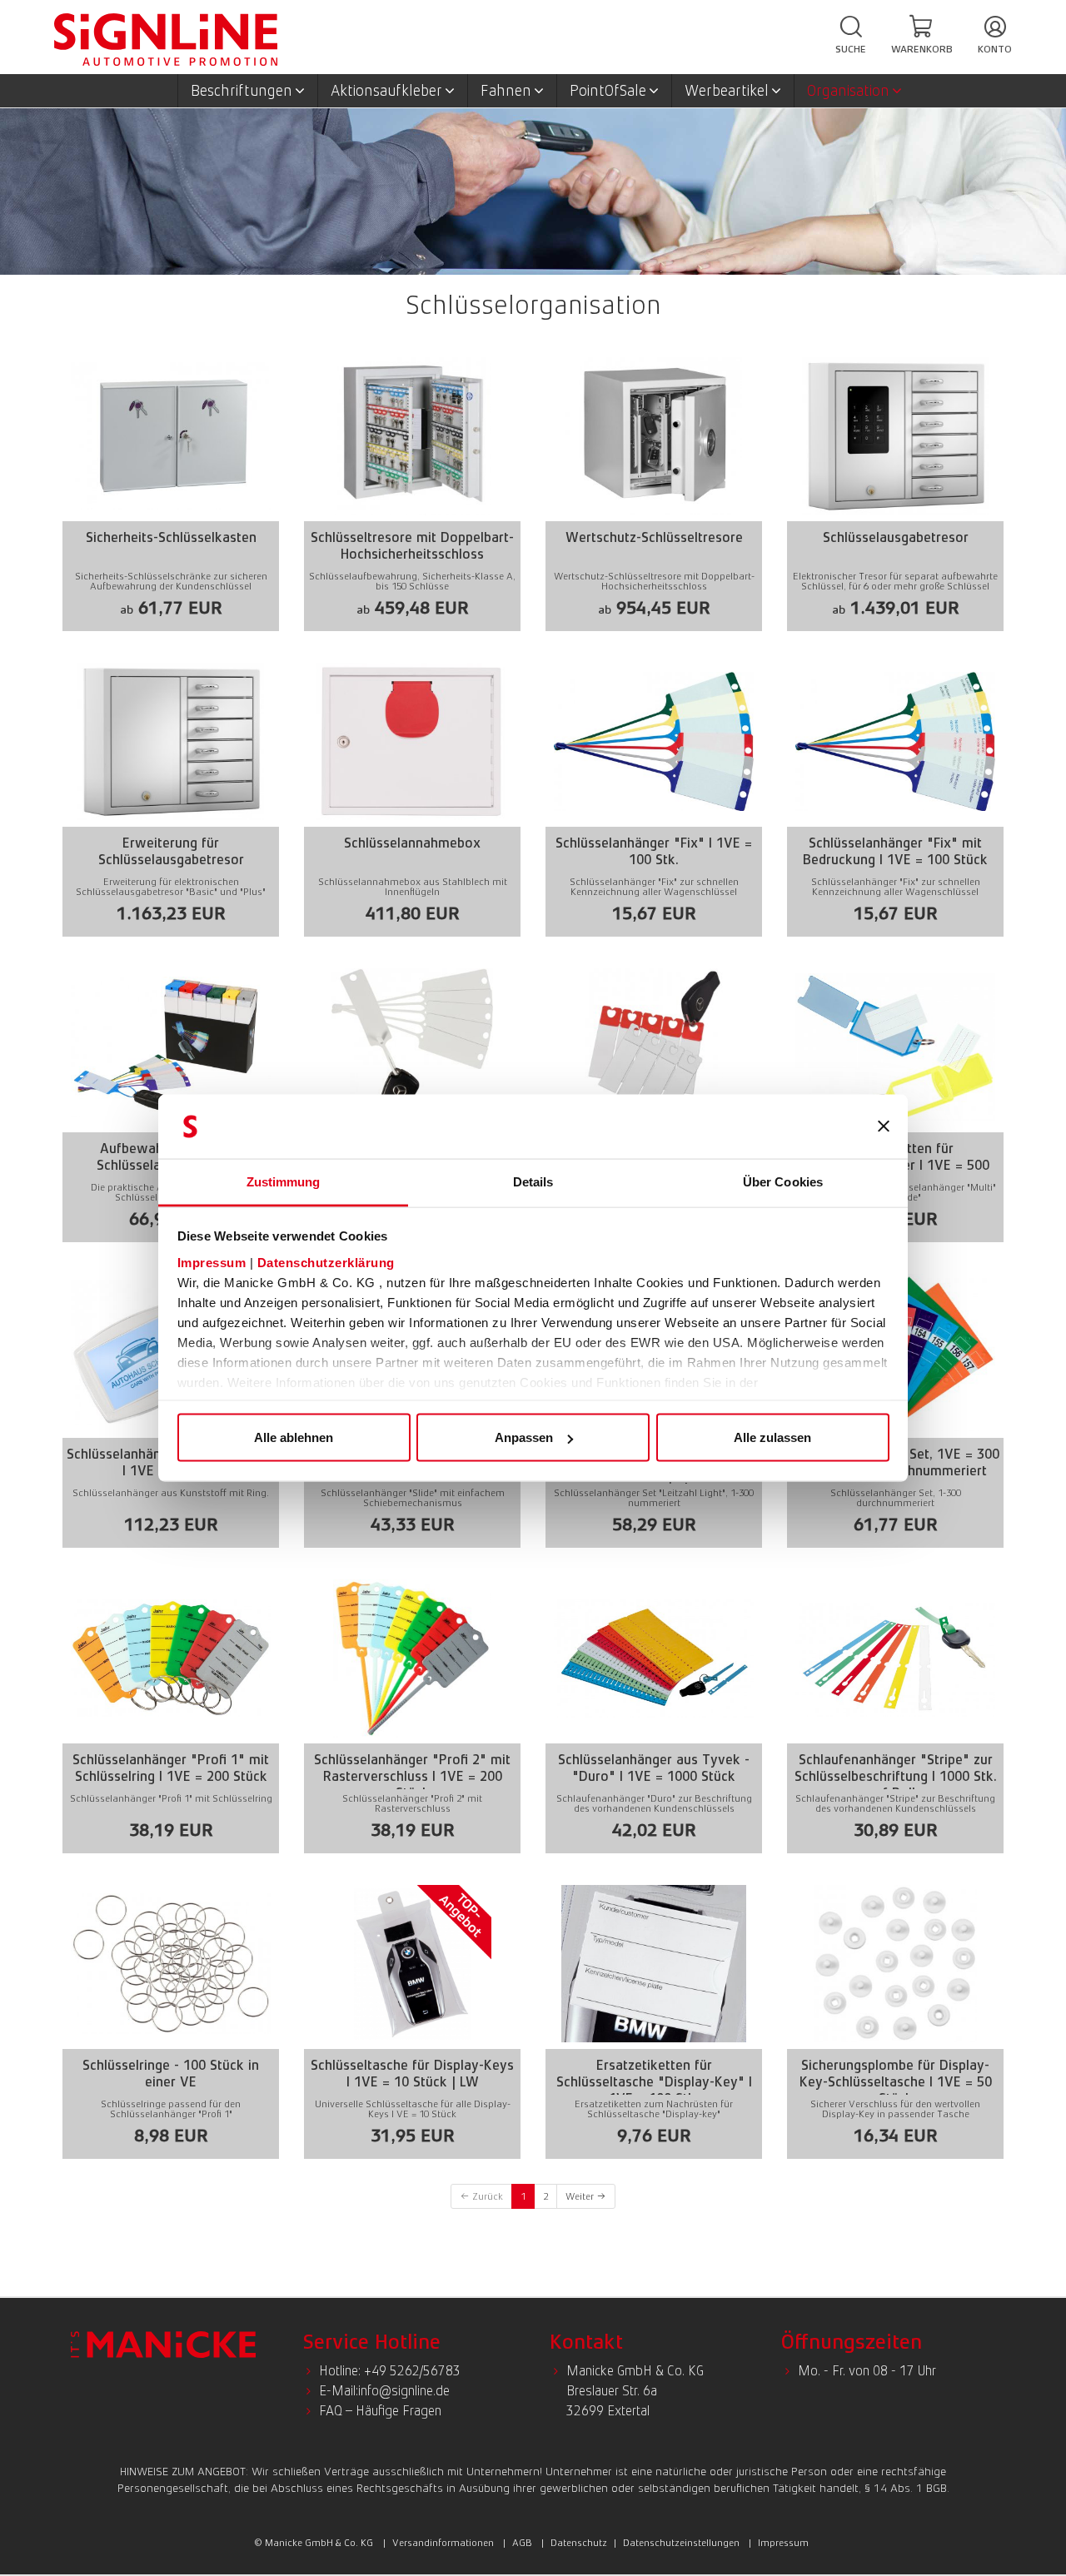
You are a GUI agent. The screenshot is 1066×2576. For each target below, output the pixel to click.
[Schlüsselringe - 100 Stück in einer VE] (171, 2019)
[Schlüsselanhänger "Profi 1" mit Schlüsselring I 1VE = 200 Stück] (171, 1713)
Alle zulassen (772, 1437)
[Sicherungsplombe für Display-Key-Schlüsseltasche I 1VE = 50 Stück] (895, 2019)
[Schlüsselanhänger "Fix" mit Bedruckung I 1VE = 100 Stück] (895, 796)
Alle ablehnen (294, 1437)
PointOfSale (608, 91)
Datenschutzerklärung (326, 1262)
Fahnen (506, 91)
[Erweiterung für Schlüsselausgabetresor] (171, 796)
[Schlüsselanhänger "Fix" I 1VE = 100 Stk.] (654, 796)
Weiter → (586, 2196)
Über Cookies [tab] (783, 1181)
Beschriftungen (242, 91)
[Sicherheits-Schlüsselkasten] (171, 491)
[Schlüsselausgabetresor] (895, 491)
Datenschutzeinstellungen (681, 2543)
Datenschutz (579, 2543)
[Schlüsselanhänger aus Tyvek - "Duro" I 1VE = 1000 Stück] (654, 1713)
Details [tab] (533, 1181)
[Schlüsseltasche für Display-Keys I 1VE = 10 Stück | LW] (412, 2019)
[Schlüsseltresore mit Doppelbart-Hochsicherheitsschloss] (412, 491)
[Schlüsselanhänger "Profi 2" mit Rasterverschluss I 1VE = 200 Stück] (412, 1713)
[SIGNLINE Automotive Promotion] (166, 38)
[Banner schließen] (884, 1126)
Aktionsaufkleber (386, 91)
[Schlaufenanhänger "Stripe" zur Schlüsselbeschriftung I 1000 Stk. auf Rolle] (895, 1713)
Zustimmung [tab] (284, 1181)
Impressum (212, 1262)
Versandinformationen (443, 2543)
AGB (522, 2543)
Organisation (848, 91)
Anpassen (524, 1437)
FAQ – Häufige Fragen (380, 2411)
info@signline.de (404, 2391)
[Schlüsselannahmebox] (412, 796)
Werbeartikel (727, 91)
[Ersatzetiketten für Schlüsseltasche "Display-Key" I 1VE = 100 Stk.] (654, 2019)
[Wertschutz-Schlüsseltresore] (654, 491)
